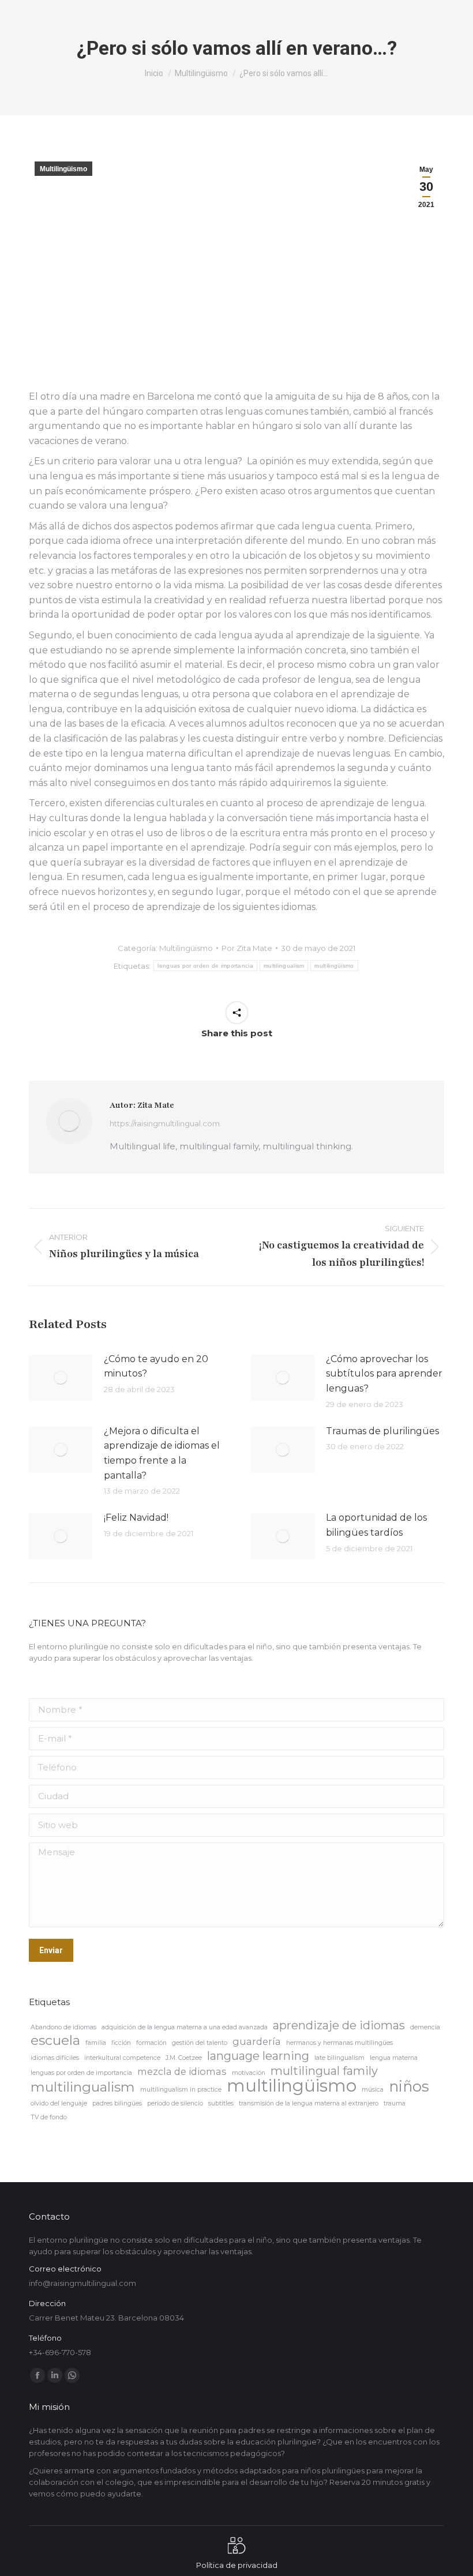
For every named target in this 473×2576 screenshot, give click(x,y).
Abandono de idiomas (63, 2027)
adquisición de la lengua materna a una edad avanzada (185, 2027)
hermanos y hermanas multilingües (339, 2043)
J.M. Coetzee (184, 2058)
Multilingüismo (63, 169)
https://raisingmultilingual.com (165, 1123)
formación (151, 2043)
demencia (425, 2027)
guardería (257, 2041)
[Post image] (61, 1378)
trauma (395, 2103)
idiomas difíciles (55, 2058)
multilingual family (324, 2071)
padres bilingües (117, 2103)
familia (96, 2043)
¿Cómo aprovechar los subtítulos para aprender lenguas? (384, 1374)
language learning (258, 2056)
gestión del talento (200, 2043)
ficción (121, 2043)
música (373, 2090)
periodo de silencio (175, 2103)
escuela (55, 2040)
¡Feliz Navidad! (136, 1518)
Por (247, 948)
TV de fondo (49, 2117)
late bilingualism (339, 2058)
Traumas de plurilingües (382, 1431)
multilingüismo (334, 966)
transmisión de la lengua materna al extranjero (309, 2103)
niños (409, 2086)
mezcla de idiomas (182, 2071)
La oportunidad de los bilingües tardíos (376, 1525)
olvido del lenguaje (59, 2103)
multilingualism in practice (181, 2090)
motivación (249, 2073)
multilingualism (284, 966)
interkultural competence (122, 2058)
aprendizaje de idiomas (339, 2025)
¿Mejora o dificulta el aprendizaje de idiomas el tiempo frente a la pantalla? (162, 1453)
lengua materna (394, 2058)
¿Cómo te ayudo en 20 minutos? (156, 1366)
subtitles (221, 2103)
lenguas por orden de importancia (205, 966)
